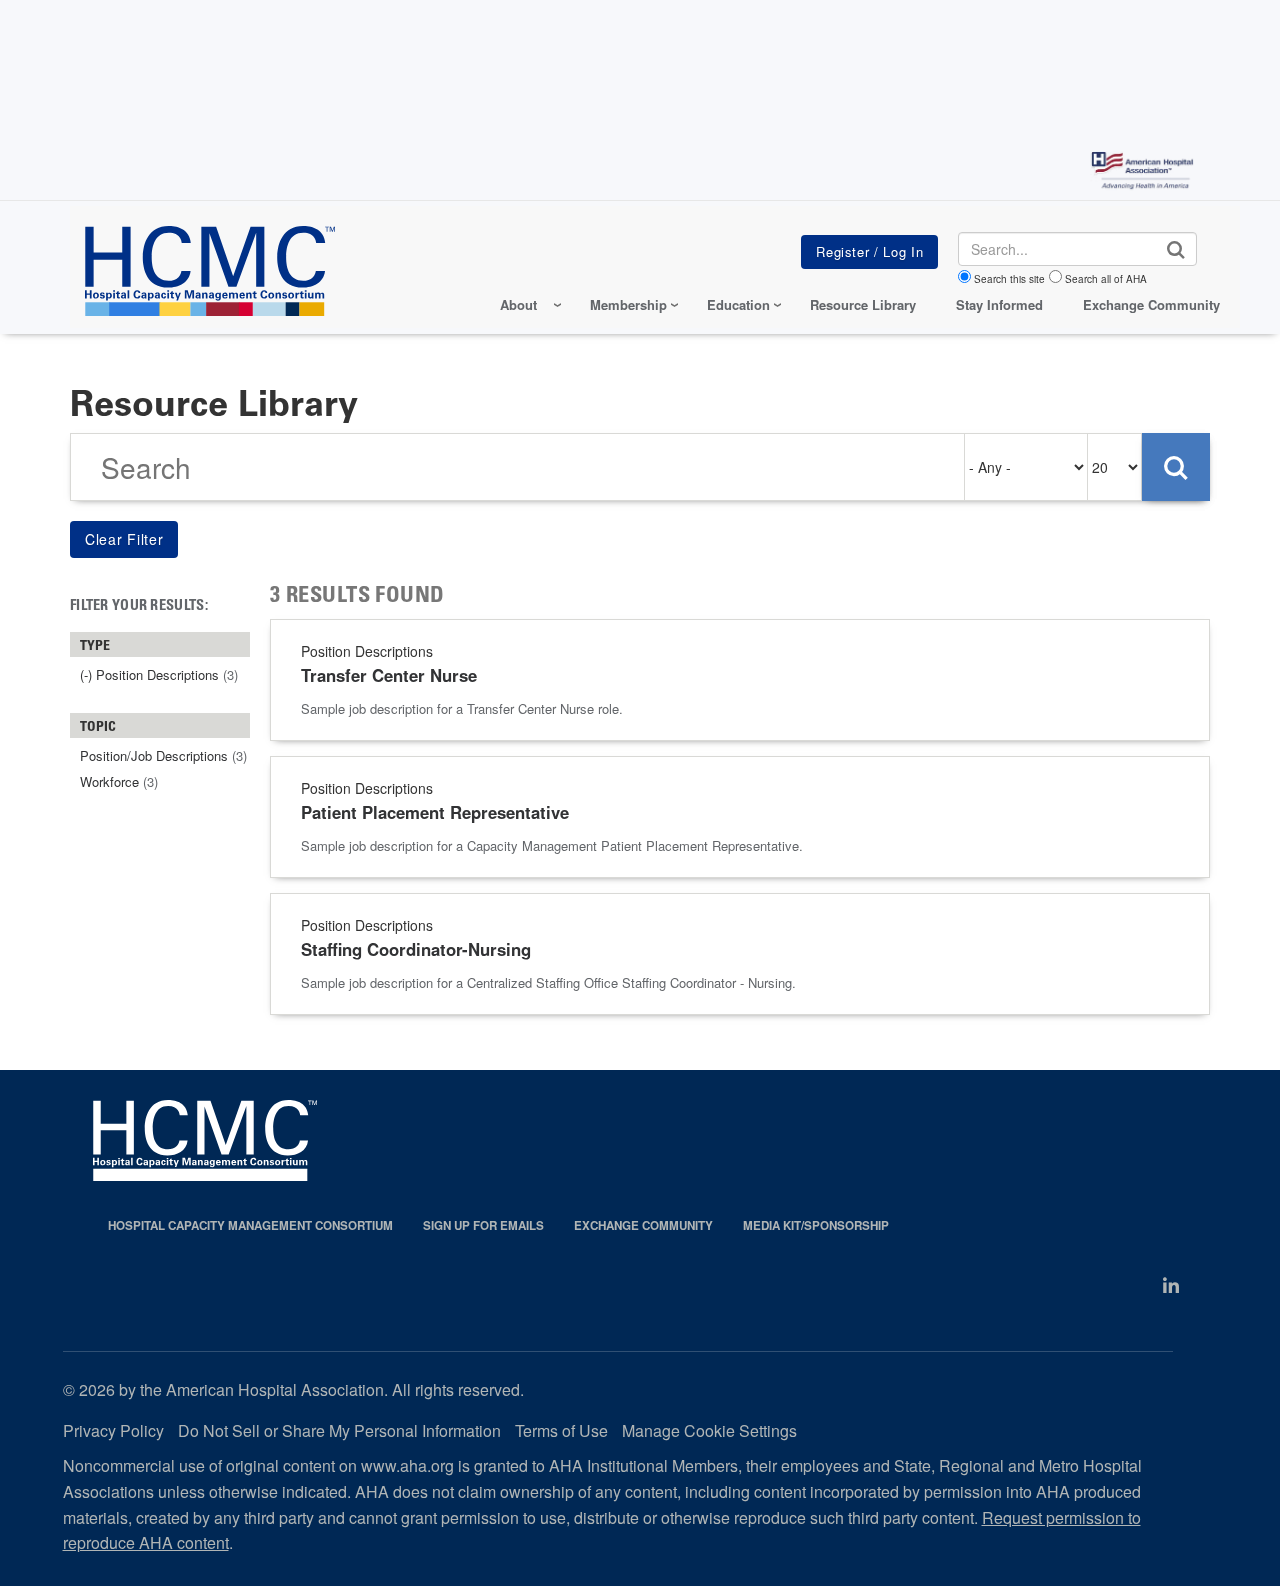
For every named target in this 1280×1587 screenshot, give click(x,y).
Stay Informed (999, 304)
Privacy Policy (113, 1430)
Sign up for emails (483, 1225)
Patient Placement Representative (435, 812)
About (518, 304)
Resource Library (863, 304)
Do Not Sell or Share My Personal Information (339, 1430)
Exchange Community (1151, 304)
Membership (628, 304)
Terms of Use (561, 1430)
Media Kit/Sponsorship (816, 1225)
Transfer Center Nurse (389, 675)
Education (738, 304)
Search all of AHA (1106, 279)
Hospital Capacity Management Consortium (250, 1225)
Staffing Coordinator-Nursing (416, 949)
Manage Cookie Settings (709, 1430)
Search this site (1009, 279)
